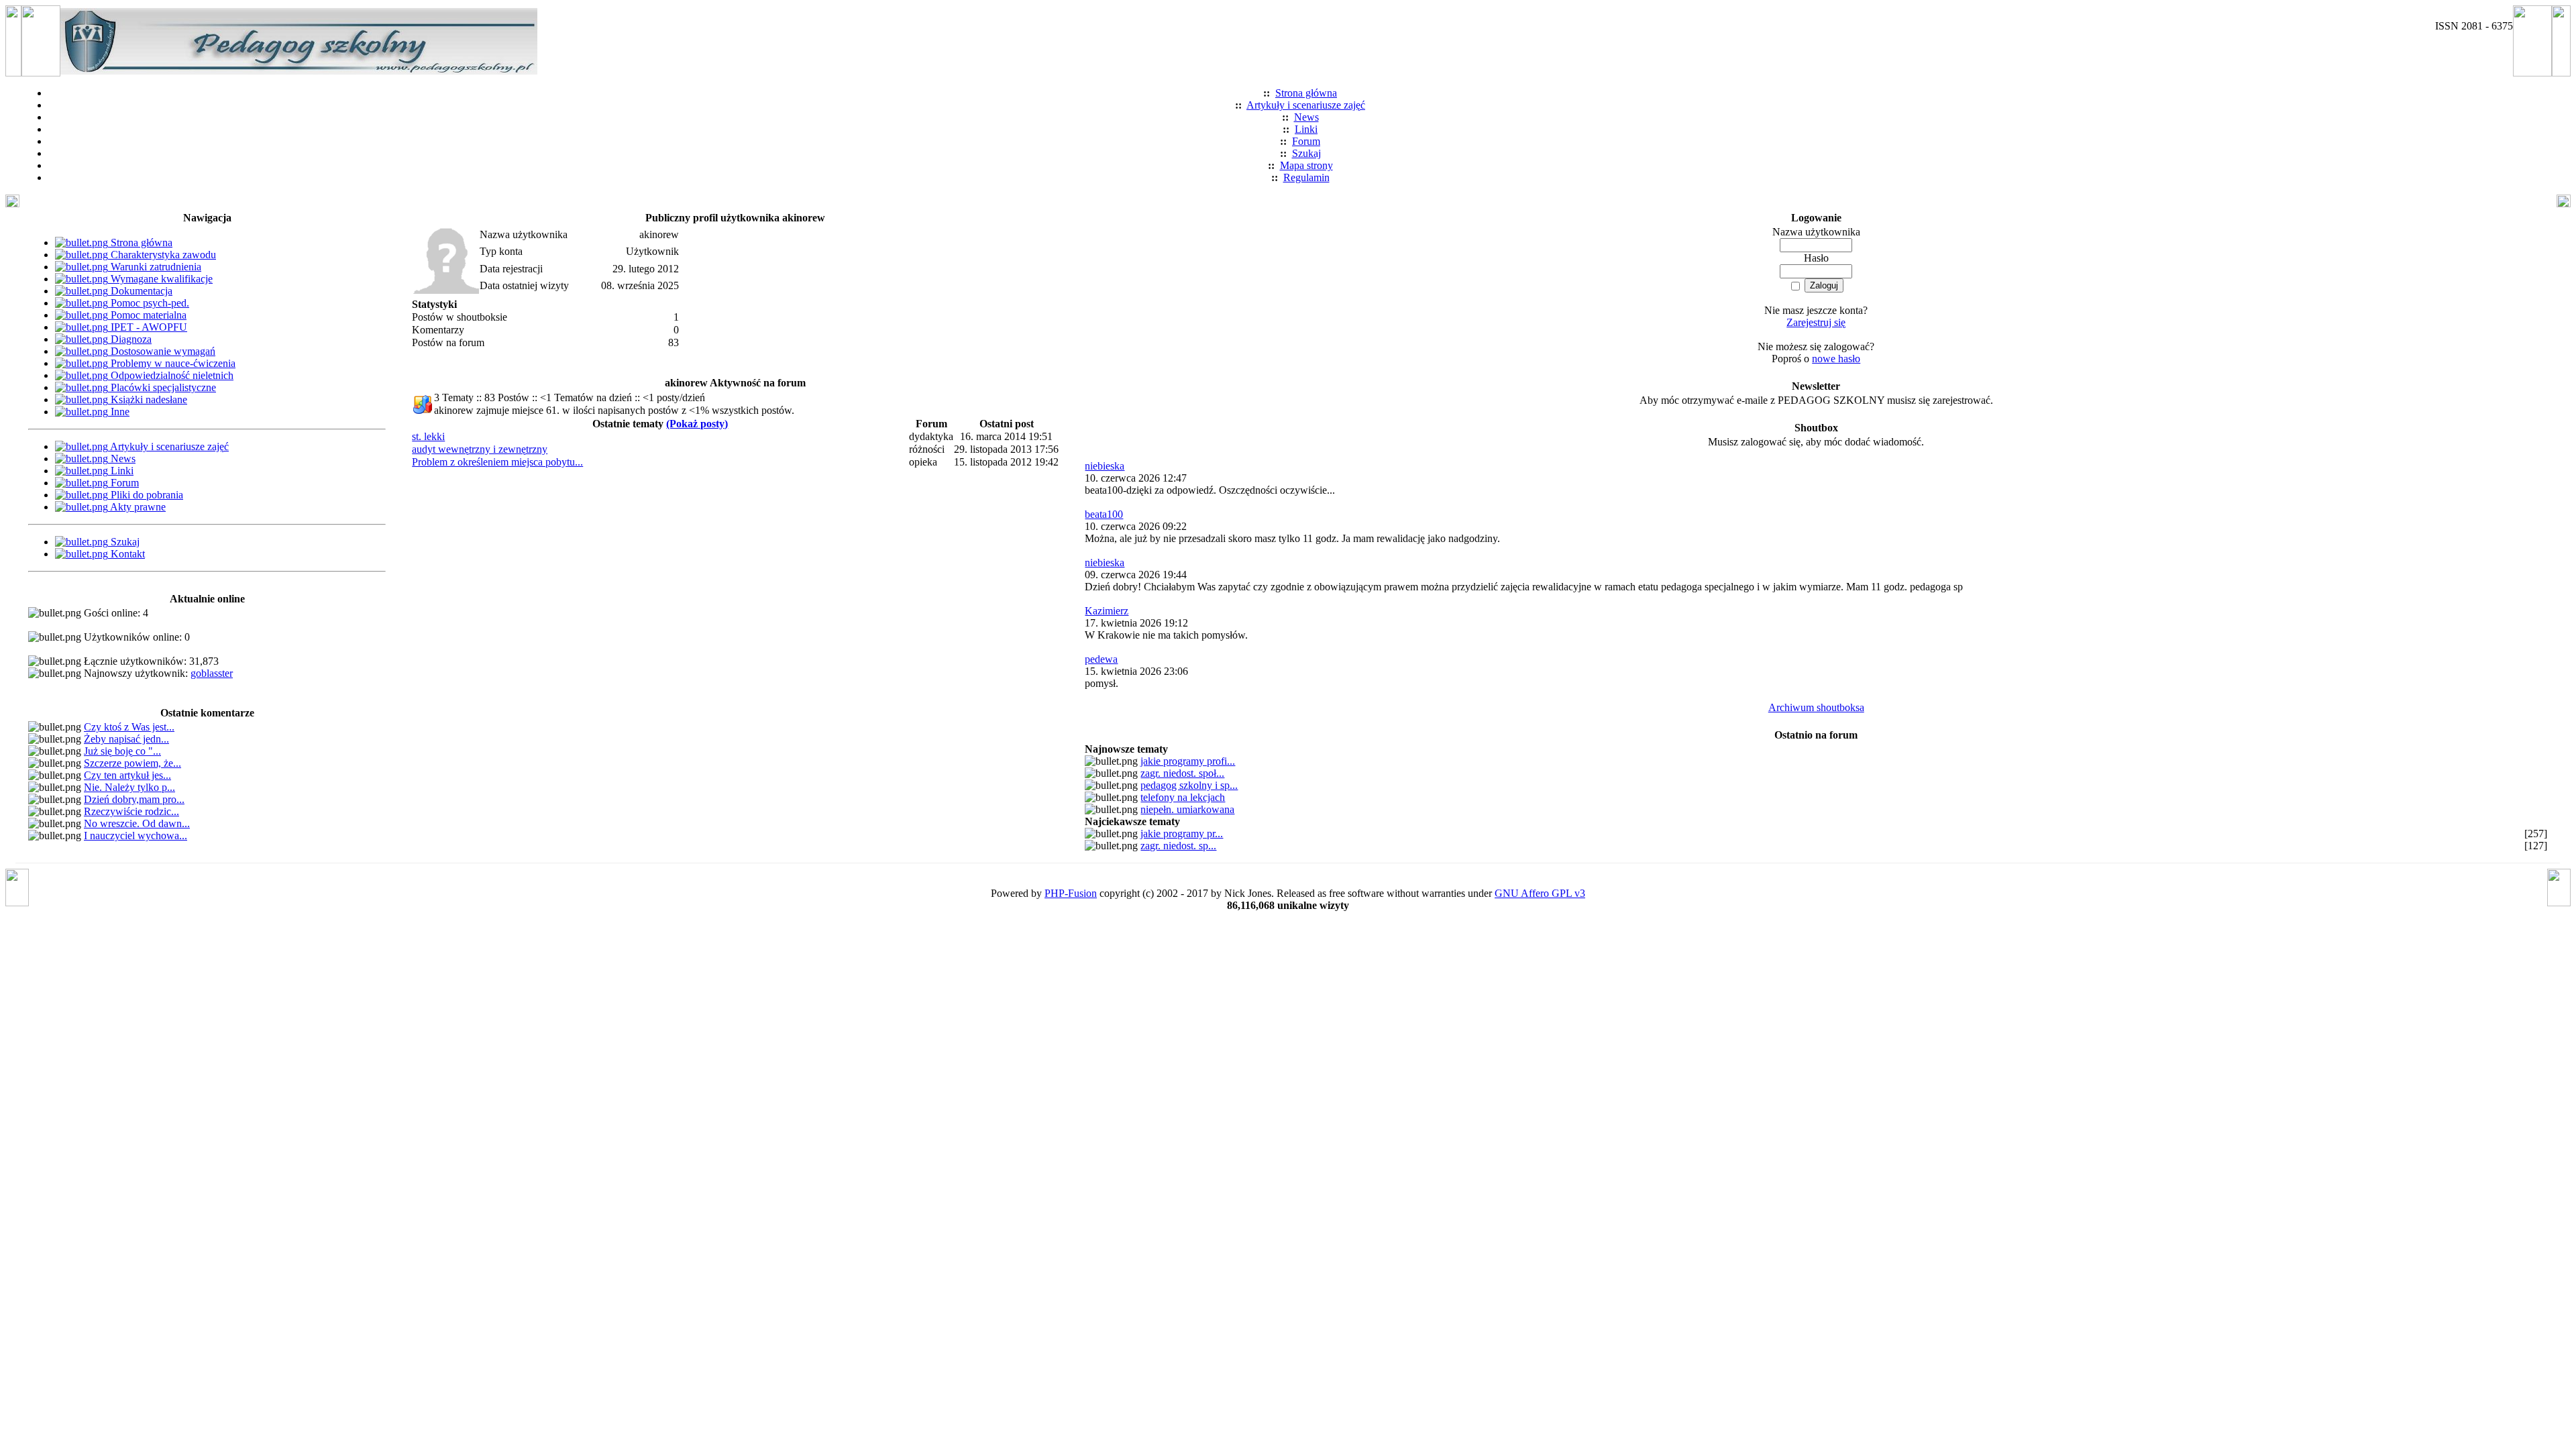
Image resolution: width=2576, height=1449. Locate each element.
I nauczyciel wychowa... (136, 836)
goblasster (212, 673)
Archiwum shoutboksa (1816, 707)
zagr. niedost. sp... (1178, 846)
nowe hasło (1836, 359)
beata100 (1104, 514)
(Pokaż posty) (697, 424)
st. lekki (428, 436)
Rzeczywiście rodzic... (131, 811)
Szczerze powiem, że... (132, 763)
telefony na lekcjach (1183, 797)
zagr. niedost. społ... (1182, 773)
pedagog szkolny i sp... (1189, 785)
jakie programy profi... (1188, 761)
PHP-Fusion (1071, 893)
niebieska (1105, 466)
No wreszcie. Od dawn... (137, 823)
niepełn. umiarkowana (1187, 809)
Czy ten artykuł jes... (127, 775)
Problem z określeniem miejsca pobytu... (497, 462)
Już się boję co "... (122, 751)
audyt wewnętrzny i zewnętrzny (480, 449)
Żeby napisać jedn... (126, 739)
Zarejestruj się (1816, 322)
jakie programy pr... (1182, 834)
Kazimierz (1107, 611)
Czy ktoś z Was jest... (129, 727)
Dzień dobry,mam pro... (134, 799)
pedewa (1101, 659)
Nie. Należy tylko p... (129, 787)
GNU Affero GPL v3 (1540, 893)
